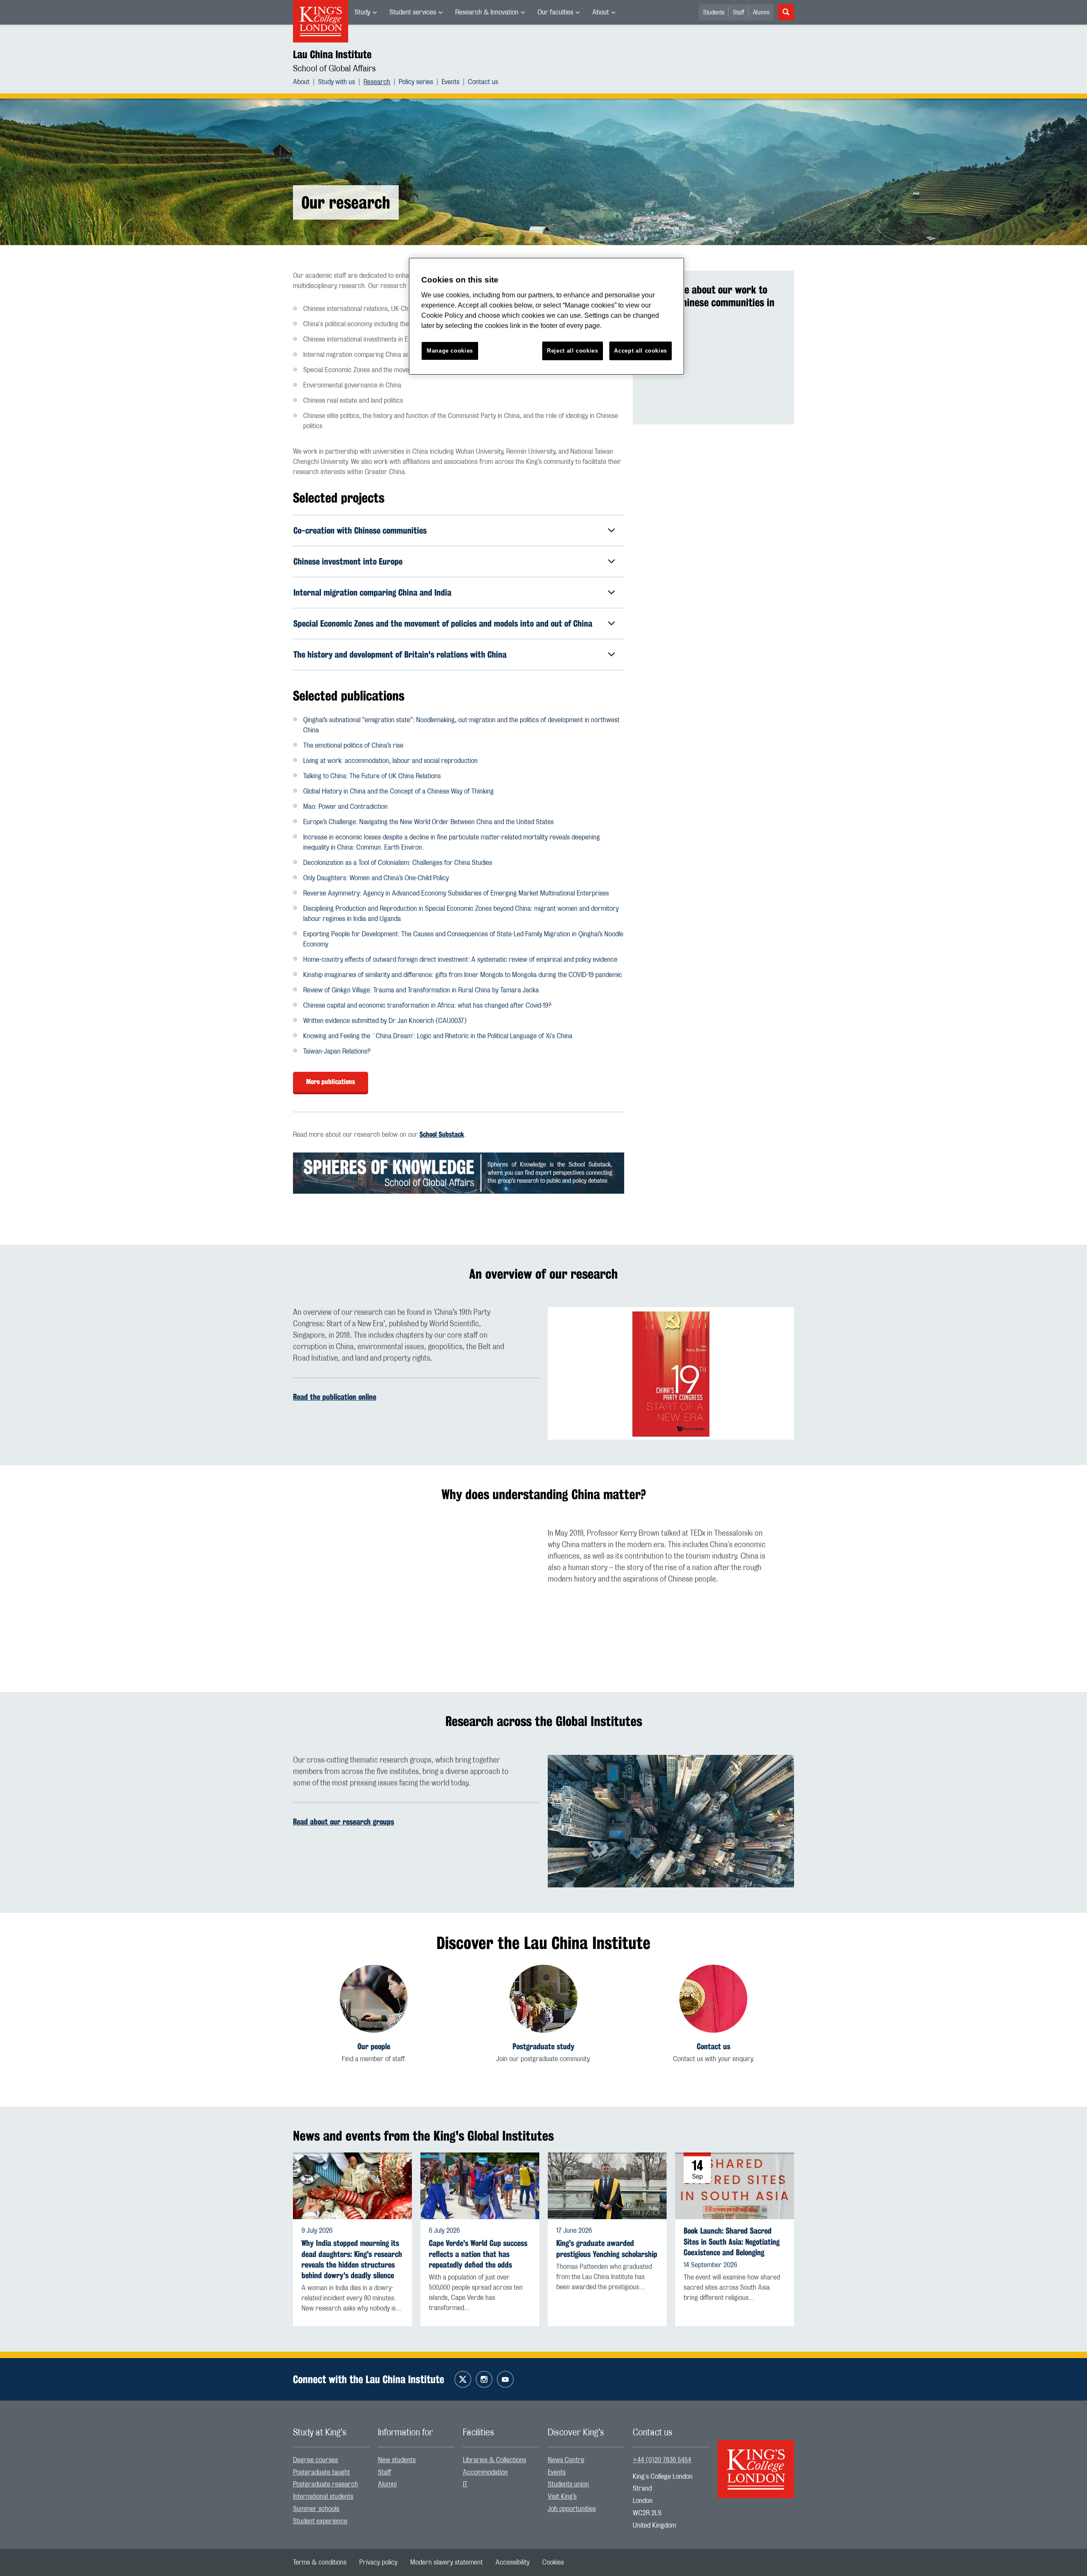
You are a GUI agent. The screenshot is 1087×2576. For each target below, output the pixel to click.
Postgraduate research (325, 2484)
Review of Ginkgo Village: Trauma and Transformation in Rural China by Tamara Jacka (421, 990)
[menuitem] (366, 12)
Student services (413, 12)
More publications (331, 1082)
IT (465, 2484)
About (601, 12)
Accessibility (513, 2562)
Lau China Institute (332, 54)
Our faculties (555, 12)
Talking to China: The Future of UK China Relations (372, 776)
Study (362, 12)
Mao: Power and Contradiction (345, 807)
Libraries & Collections (494, 2460)
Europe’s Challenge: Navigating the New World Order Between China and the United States (428, 822)
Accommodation (485, 2472)
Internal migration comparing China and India (372, 592)
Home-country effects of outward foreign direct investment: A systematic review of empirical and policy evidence (460, 960)
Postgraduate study (543, 2046)
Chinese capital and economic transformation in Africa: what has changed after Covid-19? (427, 1006)
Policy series (416, 82)
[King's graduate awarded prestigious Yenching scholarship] (607, 2186)
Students (714, 13)
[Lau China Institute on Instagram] (484, 2379)
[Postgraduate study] (543, 1999)
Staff (739, 13)
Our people (374, 2046)
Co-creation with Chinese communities (360, 530)
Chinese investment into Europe (348, 561)
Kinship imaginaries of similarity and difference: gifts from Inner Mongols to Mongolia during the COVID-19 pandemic (463, 975)
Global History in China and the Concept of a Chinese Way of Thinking (398, 791)
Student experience (320, 2521)
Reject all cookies (573, 351)
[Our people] (374, 1999)
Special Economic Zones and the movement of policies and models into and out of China (443, 623)
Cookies (553, 2562)
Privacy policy (378, 2562)
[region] (546, 316)
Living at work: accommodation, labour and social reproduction (390, 761)
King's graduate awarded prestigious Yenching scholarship (607, 2248)
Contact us (483, 82)
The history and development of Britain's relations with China (400, 654)
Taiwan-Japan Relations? (337, 1051)
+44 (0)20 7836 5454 (662, 2460)
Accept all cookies (641, 351)
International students (323, 2497)
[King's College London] (756, 2462)
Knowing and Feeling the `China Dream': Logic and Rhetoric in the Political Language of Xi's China (438, 1036)
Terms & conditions (320, 2562)
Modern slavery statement (446, 2562)
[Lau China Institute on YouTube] (505, 2379)
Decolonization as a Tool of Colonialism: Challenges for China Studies (398, 863)
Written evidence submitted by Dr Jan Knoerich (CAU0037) (385, 1021)
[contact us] (713, 1999)
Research (377, 82)
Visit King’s (562, 2497)
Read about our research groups (344, 1822)
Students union (568, 2484)
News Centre (566, 2460)
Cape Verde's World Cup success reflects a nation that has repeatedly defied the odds (478, 2254)
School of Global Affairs (334, 69)
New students (397, 2460)
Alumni (761, 13)
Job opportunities (572, 2509)
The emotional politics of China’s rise (353, 746)
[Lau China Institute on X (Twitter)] (463, 2379)
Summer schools (316, 2509)
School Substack (442, 1134)
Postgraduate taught (321, 2472)
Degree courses (315, 2460)
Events (451, 82)
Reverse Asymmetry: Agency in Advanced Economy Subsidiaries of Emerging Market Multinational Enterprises (456, 893)
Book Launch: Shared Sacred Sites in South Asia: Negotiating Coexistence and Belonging (732, 2241)
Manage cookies (450, 351)
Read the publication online (335, 1397)
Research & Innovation (487, 12)
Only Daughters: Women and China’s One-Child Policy (376, 878)
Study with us (337, 82)
